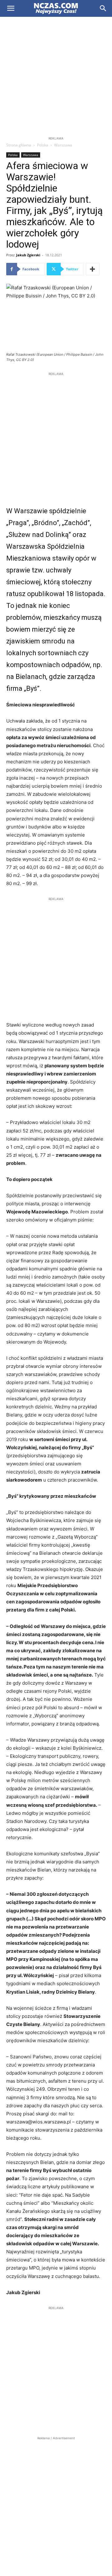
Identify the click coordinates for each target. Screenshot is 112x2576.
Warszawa (63, 145)
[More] (93, 269)
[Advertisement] (56, 76)
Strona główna (19, 145)
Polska (43, 145)
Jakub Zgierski (28, 255)
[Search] (103, 8)
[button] (11, 8)
